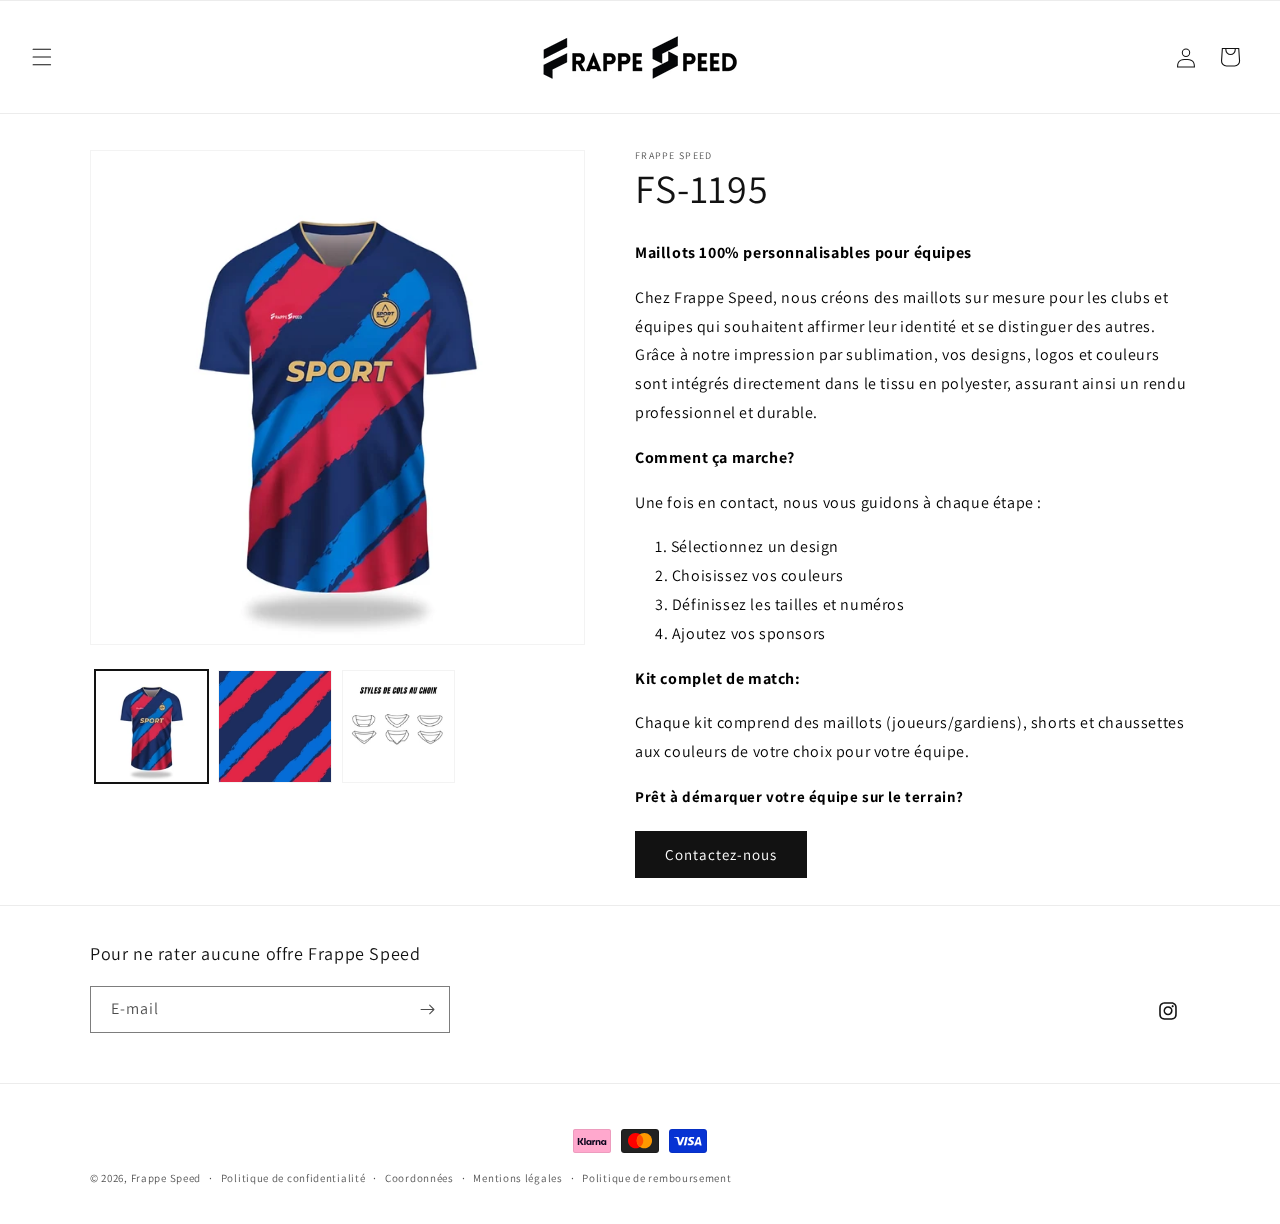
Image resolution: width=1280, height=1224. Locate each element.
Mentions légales (517, 1178)
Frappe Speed (166, 1178)
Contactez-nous (721, 854)
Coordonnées (419, 1178)
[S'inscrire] (427, 1009)
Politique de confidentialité (293, 1178)
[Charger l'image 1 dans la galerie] (151, 726)
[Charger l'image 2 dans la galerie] (274, 726)
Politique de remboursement (656, 1178)
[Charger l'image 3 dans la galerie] (398, 726)
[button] (42, 57)
